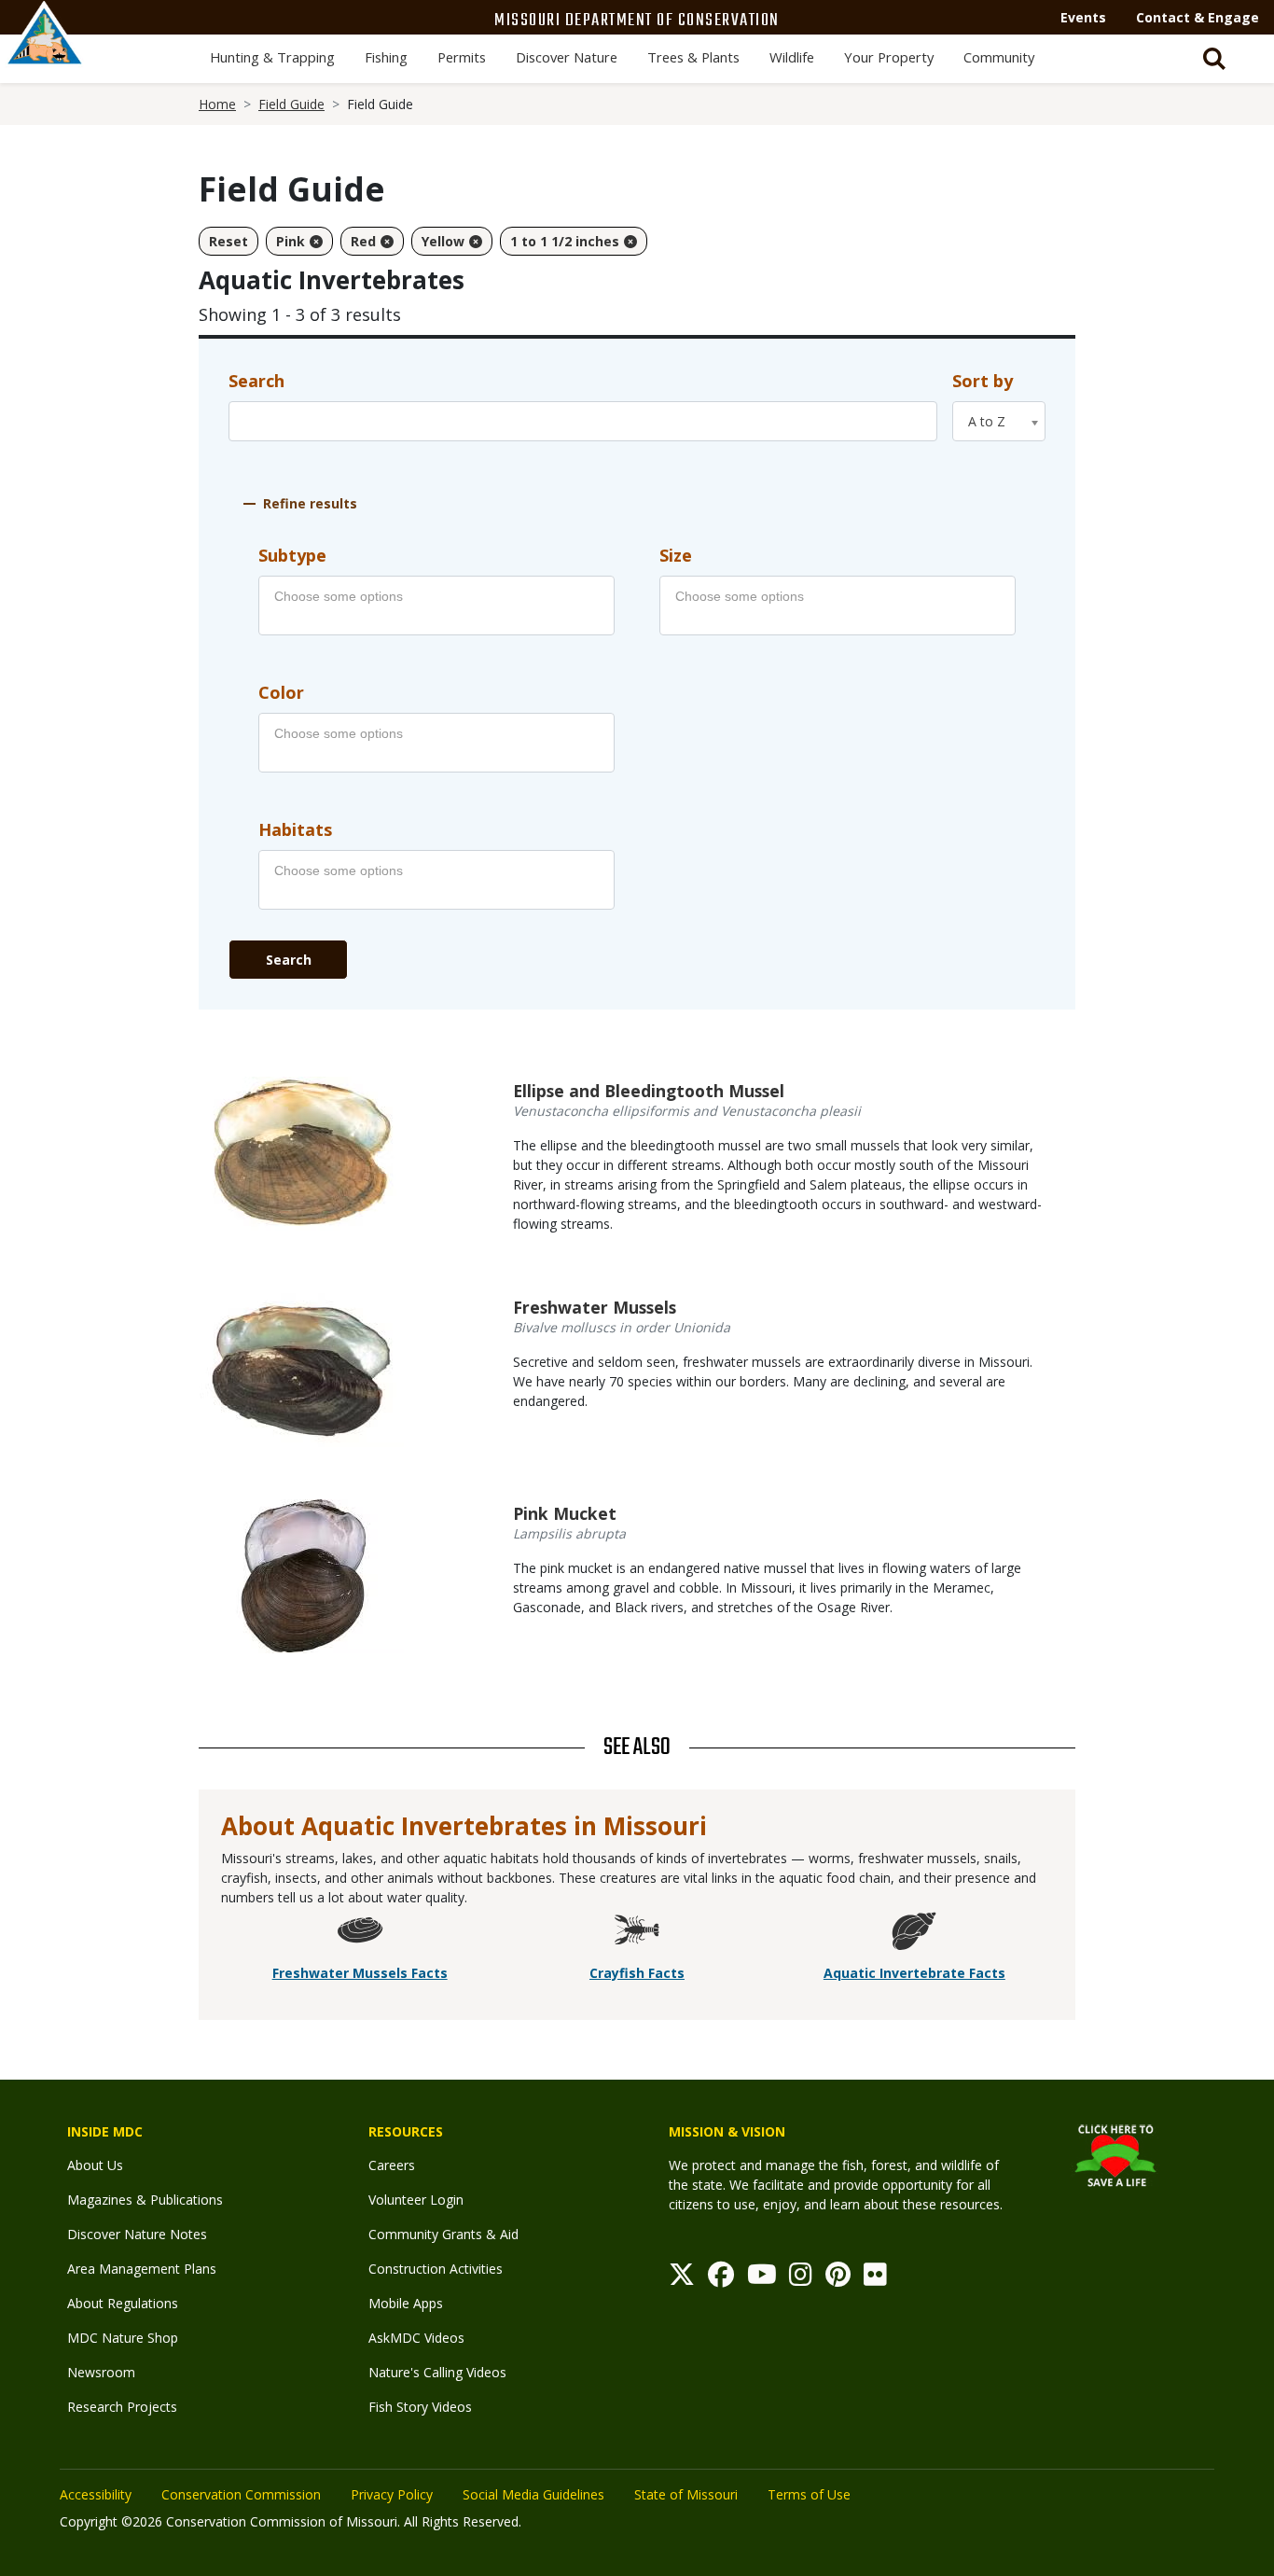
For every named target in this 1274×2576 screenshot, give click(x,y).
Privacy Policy (392, 2494)
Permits (462, 57)
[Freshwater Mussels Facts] (360, 1934)
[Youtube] (762, 2279)
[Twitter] (682, 2279)
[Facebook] (721, 2279)
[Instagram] (801, 2279)
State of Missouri (686, 2494)
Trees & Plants (693, 57)
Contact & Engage (1198, 17)
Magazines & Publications (145, 2200)
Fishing (386, 57)
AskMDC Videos (416, 2338)
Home (217, 104)
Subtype (292, 555)
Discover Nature (567, 57)
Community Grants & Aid (443, 2234)
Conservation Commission (241, 2494)
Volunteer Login (416, 2200)
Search (256, 381)
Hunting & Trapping (272, 57)
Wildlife (792, 57)
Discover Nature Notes (137, 2234)
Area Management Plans (142, 2269)
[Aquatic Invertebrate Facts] (914, 1934)
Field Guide (291, 104)
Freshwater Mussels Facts (360, 1973)
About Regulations (123, 2303)
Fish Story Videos (420, 2407)
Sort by (983, 381)
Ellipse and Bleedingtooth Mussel (649, 1091)
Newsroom (101, 2372)
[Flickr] (875, 2279)
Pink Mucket (565, 1513)
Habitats (295, 829)
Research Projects (122, 2407)
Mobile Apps (406, 2303)
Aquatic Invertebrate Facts (914, 1973)
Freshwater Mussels (595, 1307)
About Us (95, 2165)
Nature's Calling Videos (437, 2372)
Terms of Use (809, 2494)
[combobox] (999, 421)
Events (1083, 17)
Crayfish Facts (637, 1973)
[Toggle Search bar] (1214, 59)
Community (999, 57)
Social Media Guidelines (533, 2494)
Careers (392, 2165)
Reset (228, 241)
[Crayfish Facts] (637, 1934)
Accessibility (96, 2494)
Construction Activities (436, 2269)
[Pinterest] (838, 2279)
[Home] (45, 53)
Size (676, 555)
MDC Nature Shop (123, 2338)
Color (281, 692)
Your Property (889, 57)
